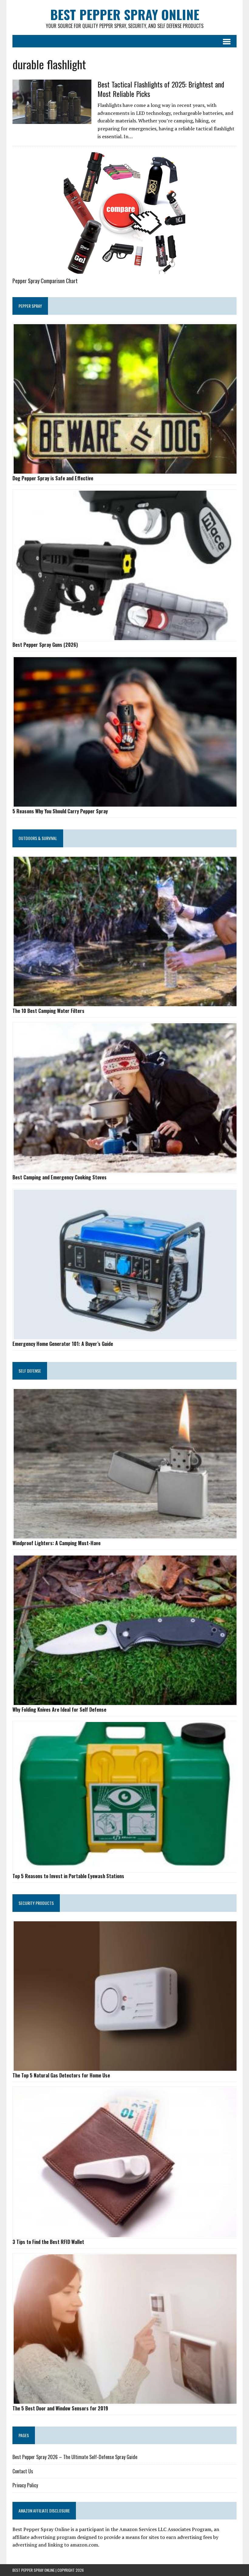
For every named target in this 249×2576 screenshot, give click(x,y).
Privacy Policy (25, 2485)
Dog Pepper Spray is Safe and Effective (53, 478)
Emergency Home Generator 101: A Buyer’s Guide (63, 1344)
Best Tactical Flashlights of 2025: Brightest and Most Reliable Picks (161, 89)
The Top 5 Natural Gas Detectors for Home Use (61, 2075)
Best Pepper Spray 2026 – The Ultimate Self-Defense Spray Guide (75, 2457)
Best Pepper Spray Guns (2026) (45, 645)
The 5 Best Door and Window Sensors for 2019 (60, 2408)
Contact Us (23, 2471)
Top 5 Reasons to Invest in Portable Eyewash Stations (68, 1876)
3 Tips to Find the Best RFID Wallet (48, 2242)
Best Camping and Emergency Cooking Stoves (60, 1177)
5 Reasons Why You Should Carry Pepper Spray (60, 811)
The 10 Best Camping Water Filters (48, 1011)
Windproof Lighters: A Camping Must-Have (56, 1543)
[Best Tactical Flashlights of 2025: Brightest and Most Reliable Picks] (52, 120)
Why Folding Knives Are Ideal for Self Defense (59, 1710)
